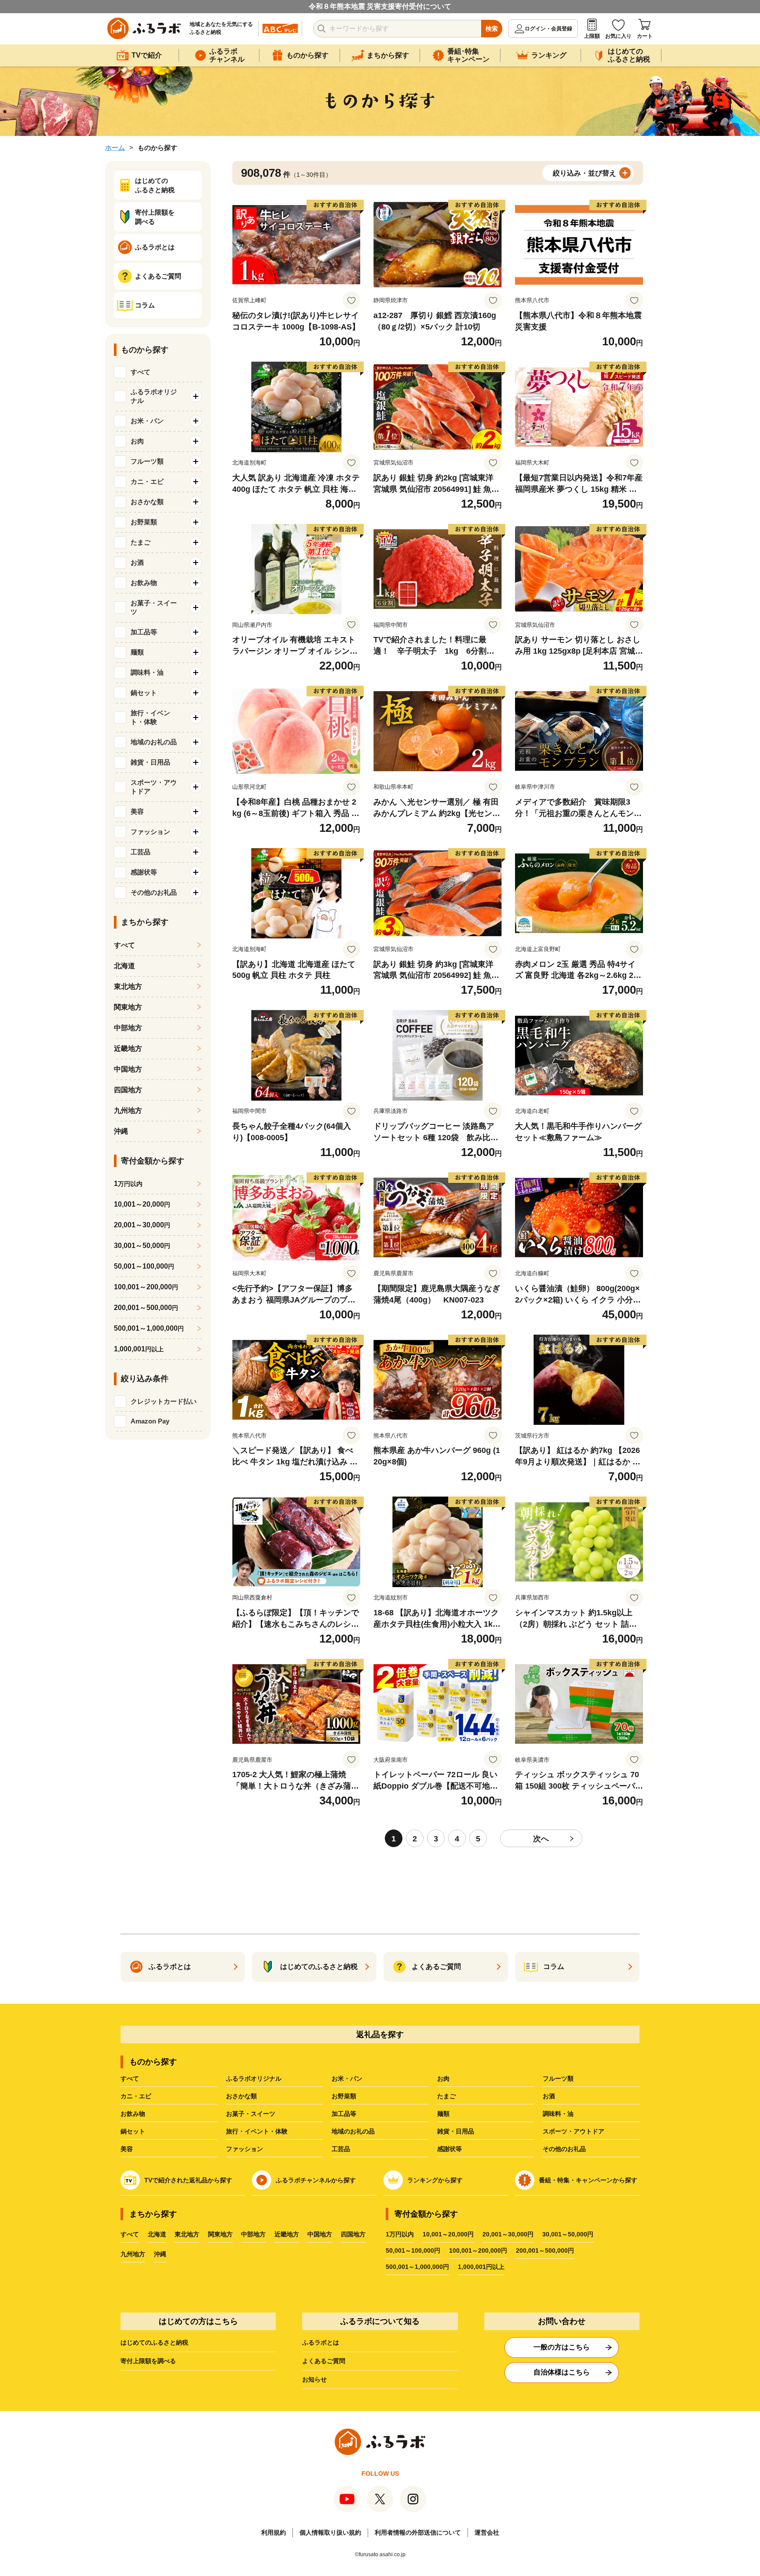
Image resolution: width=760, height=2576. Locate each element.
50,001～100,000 (144, 1266)
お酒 (549, 2096)
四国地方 (128, 1090)
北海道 (124, 966)
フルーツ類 (558, 2078)
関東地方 (128, 1007)
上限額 (592, 36)
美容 (127, 2149)
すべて (141, 372)
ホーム (115, 148)
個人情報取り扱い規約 (330, 2532)
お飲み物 (133, 2114)
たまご (446, 2096)
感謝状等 (449, 2149)
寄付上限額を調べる (148, 2361)
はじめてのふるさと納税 (154, 2342)
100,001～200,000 (146, 1287)
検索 (492, 29)
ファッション (245, 2149)
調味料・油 (558, 2114)
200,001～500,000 (146, 1308)
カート (645, 36)
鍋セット (133, 2131)
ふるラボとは (321, 2342)
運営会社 (487, 2532)
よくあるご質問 (324, 2361)
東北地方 (128, 986)
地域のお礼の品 (353, 2131)
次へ (541, 1839)
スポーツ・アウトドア (574, 2131)
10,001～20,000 (142, 1204)
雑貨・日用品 (456, 2131)
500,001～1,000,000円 (417, 2267)
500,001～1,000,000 (149, 1328)
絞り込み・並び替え (585, 173)
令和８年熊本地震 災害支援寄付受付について (380, 6)
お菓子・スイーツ (251, 2114)
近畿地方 (128, 1048)
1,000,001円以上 (481, 2267)
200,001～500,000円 (545, 2250)
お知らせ (314, 2379)
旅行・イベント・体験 (257, 2131)
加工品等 (344, 2114)
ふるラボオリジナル (254, 2078)
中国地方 (128, 1069)
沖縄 (121, 1131)
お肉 (443, 2078)
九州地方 (128, 1111)
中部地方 (128, 1028)
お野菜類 (344, 2096)
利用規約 (274, 2532)
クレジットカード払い (164, 1401)
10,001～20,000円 (448, 2234)
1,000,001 (139, 1349)
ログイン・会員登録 (548, 29)
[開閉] (196, 396)
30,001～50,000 (142, 1246)
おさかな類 (241, 2096)
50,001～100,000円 (413, 2250)
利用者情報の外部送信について (418, 2532)
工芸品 (341, 2149)
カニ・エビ (136, 2096)
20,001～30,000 (142, 1225)
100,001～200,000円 (478, 2250)
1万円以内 (400, 2234)
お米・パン (347, 2078)
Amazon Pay (150, 1421)
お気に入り (618, 36)
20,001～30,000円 (508, 2234)
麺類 (443, 2114)
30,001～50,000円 (568, 2234)
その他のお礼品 (564, 2149)
